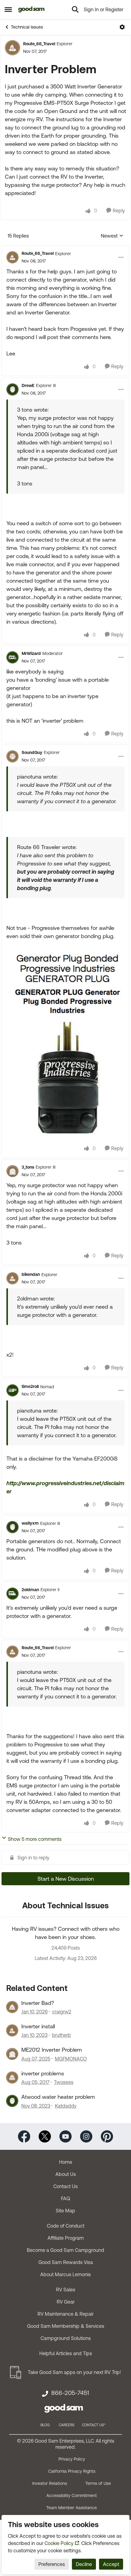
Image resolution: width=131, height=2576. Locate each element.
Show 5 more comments (35, 1839)
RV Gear (66, 2302)
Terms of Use (98, 2483)
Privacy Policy (72, 2459)
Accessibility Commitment (72, 2495)
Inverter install (38, 2026)
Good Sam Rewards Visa (66, 2262)
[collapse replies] (65, 248)
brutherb (62, 2035)
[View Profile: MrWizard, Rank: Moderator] (12, 657)
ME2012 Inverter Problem (52, 2050)
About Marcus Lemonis (65, 2274)
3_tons (28, 1167)
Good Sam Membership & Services (66, 2326)
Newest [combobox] (112, 236)
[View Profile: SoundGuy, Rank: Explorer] (12, 756)
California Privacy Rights (72, 2471)
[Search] (75, 9)
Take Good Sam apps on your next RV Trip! (74, 2372)
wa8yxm (30, 1523)
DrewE (28, 385)
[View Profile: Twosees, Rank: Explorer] (12, 2078)
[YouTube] (65, 2136)
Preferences (52, 2564)
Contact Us (65, 2186)
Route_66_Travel (39, 44)
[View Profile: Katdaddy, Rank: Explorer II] (12, 2101)
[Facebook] (24, 2136)
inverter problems (43, 2073)
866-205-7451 (70, 2393)
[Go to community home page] (32, 9)
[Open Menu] (122, 27)
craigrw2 (62, 2012)
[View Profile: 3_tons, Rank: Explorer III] (12, 1171)
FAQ (65, 2198)
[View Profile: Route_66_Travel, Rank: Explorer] (12, 48)
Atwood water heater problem (58, 2097)
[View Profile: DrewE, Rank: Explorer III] (12, 389)
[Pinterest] (107, 2136)
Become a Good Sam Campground (65, 2250)
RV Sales (66, 2290)
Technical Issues (27, 27)
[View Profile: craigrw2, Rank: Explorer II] (12, 2007)
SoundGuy (32, 752)
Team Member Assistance (72, 2508)
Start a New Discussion (66, 1879)
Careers (67, 2425)
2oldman (30, 1590)
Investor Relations (50, 2483)
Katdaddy (66, 2106)
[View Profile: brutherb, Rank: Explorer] (12, 2030)
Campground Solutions (66, 2338)
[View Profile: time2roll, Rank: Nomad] (12, 1390)
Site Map (65, 2211)
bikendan (31, 1274)
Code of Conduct (66, 2226)
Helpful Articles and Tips (66, 2353)
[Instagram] (86, 2136)
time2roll (30, 1386)
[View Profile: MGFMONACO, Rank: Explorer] (12, 2054)
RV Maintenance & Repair (65, 2314)
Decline (84, 2564)
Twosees (64, 2082)
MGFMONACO (71, 2059)
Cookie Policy (59, 2543)
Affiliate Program (66, 2238)
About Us (66, 2174)
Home (66, 2162)
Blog (45, 2425)
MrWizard (31, 653)
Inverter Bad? (38, 2003)
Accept (111, 2564)
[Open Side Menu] (8, 9)
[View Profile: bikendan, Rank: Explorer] (12, 1278)
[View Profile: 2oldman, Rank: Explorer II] (12, 1594)
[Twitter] (45, 2136)
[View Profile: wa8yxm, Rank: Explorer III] (12, 1527)
